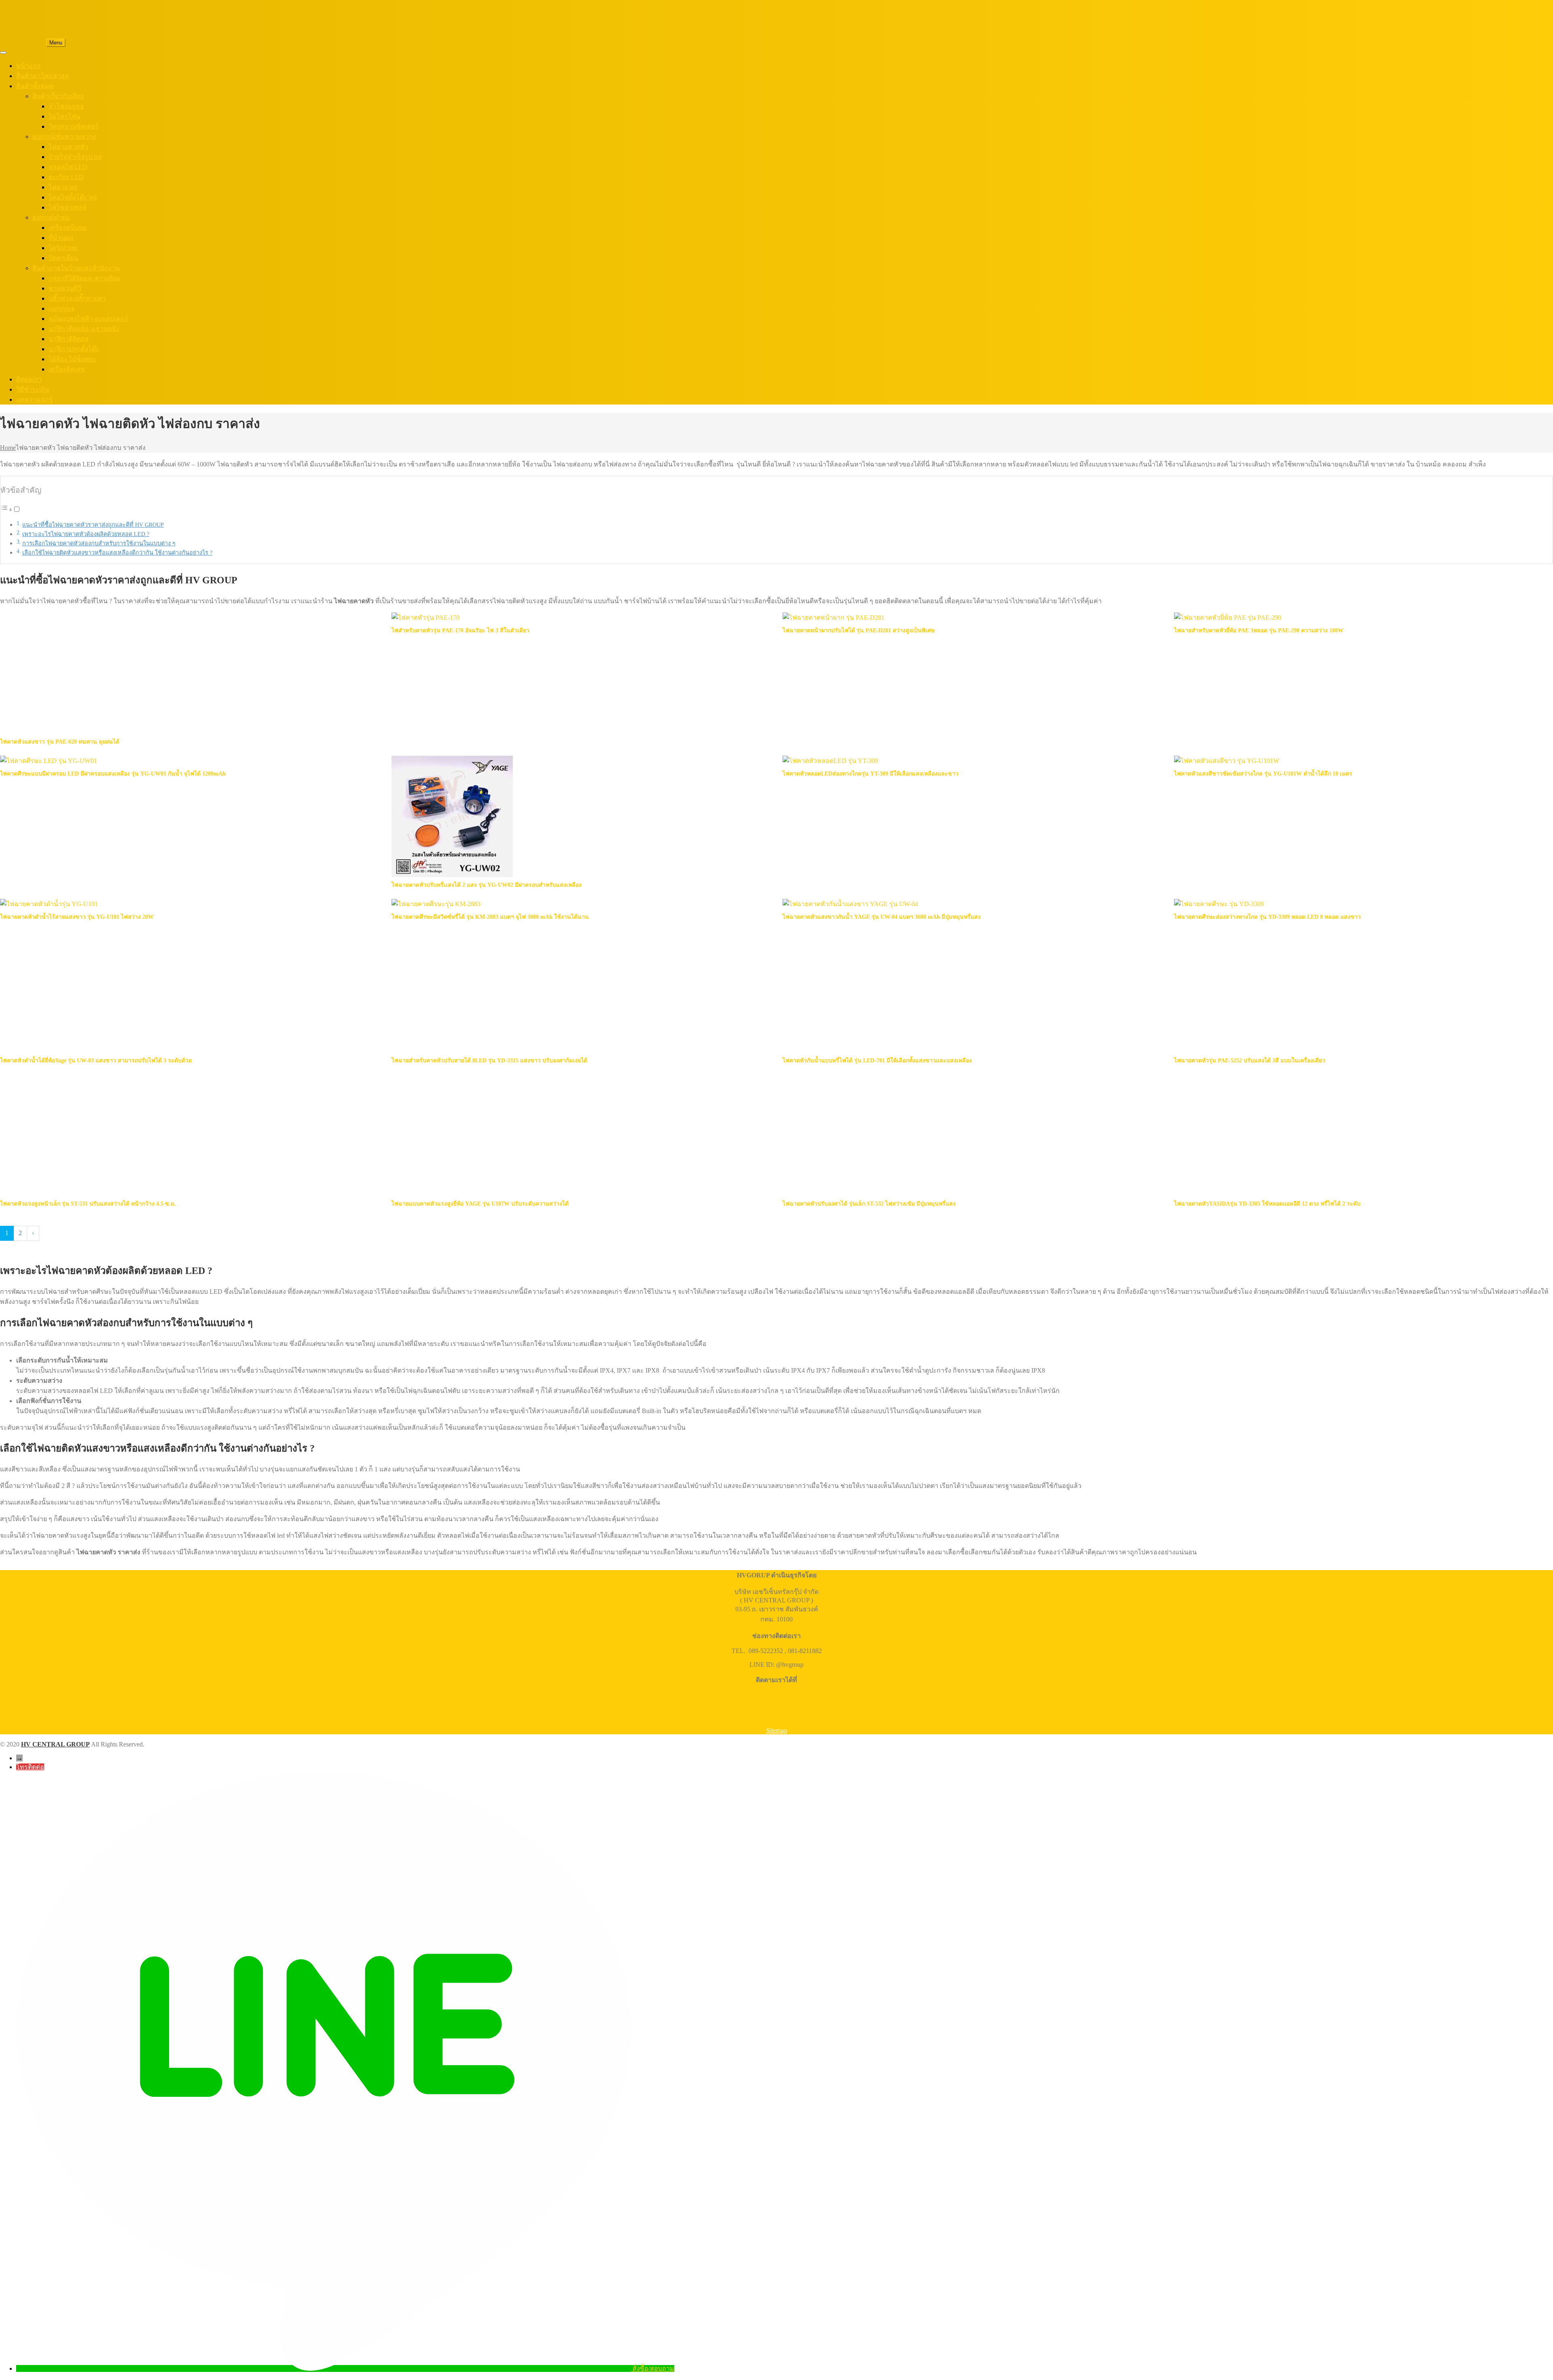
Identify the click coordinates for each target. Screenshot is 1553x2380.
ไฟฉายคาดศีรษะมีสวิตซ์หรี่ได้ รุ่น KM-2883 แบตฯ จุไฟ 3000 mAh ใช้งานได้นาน (490, 917)
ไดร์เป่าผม (63, 248)
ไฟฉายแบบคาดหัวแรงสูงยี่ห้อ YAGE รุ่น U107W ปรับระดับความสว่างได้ (480, 1204)
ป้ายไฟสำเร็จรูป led (75, 157)
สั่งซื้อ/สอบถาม (653, 2368)
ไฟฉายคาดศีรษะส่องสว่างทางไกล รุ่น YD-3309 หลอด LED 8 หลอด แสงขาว (1267, 917)
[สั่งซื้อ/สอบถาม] (324, 2368)
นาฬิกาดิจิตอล (69, 339)
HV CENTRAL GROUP (55, 1744)
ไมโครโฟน (65, 116)
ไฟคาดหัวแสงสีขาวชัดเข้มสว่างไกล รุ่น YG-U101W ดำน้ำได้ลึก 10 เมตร (1263, 774)
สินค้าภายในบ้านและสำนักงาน (76, 268)
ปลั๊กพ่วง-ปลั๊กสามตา (77, 298)
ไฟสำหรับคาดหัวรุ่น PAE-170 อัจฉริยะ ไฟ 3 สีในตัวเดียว (460, 630)
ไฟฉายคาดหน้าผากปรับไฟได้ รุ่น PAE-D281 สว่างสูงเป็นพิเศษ (859, 630)
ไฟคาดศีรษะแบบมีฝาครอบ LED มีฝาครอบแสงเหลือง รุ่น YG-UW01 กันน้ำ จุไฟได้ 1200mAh (113, 774)
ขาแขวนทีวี (65, 288)
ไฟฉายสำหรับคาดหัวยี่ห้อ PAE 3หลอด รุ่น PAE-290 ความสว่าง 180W (1259, 630)
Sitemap (777, 1730)
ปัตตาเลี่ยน (63, 258)
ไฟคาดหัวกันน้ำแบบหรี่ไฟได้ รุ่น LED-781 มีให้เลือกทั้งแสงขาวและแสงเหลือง (877, 1061)
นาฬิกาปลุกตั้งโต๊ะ (74, 349)
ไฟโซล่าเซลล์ (68, 207)
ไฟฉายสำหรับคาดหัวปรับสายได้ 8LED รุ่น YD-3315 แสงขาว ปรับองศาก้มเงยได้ (489, 1061)
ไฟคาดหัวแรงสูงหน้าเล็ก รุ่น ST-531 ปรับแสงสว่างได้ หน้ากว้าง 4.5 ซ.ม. (88, 1204)
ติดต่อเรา (29, 379)
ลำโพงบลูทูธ (66, 106)
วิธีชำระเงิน (33, 389)
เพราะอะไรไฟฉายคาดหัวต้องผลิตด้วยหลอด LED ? (86, 534)
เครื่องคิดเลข (67, 369)
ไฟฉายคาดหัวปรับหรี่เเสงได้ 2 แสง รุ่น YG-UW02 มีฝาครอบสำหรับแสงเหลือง (487, 885)
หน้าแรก (28, 66)
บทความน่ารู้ (34, 399)
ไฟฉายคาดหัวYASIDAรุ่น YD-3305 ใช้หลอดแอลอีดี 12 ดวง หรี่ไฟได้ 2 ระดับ (1267, 1204)
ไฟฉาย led (63, 187)
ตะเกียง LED (66, 177)
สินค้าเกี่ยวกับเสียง (58, 96)
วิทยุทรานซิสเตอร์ (74, 126)
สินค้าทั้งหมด (35, 86)
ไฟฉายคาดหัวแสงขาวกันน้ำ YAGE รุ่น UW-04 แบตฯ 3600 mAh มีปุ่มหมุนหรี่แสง (882, 917)
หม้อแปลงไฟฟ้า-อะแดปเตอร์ (88, 319)
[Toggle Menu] (3, 53)
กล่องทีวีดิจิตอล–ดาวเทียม (85, 278)
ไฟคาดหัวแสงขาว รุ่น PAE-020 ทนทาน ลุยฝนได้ (60, 742)
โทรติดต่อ (30, 1767)
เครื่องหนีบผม (68, 228)
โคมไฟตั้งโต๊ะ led (73, 197)
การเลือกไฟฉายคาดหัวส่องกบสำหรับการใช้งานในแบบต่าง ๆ (99, 543)
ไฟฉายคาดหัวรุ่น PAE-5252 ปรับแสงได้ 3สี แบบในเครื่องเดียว (1250, 1061)
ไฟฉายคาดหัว (68, 147)
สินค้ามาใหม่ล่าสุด (42, 76)
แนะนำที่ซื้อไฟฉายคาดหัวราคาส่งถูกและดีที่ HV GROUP (93, 525)
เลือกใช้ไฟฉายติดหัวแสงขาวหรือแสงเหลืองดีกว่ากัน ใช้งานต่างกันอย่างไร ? (117, 553)
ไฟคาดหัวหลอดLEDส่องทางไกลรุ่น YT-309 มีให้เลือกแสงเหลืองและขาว (871, 774)
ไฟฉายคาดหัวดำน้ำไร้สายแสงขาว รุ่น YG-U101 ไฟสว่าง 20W (77, 917)
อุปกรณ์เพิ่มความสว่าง (64, 137)
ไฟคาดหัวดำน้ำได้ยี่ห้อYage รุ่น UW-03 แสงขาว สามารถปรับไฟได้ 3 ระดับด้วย (96, 1061)
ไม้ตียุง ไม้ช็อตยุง (72, 359)
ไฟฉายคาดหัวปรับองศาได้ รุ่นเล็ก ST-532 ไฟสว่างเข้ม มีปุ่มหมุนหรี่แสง (869, 1204)
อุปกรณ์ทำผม (51, 217)
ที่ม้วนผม (61, 238)
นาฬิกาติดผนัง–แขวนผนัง (84, 329)
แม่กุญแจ (61, 308)
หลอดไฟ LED (68, 167)
